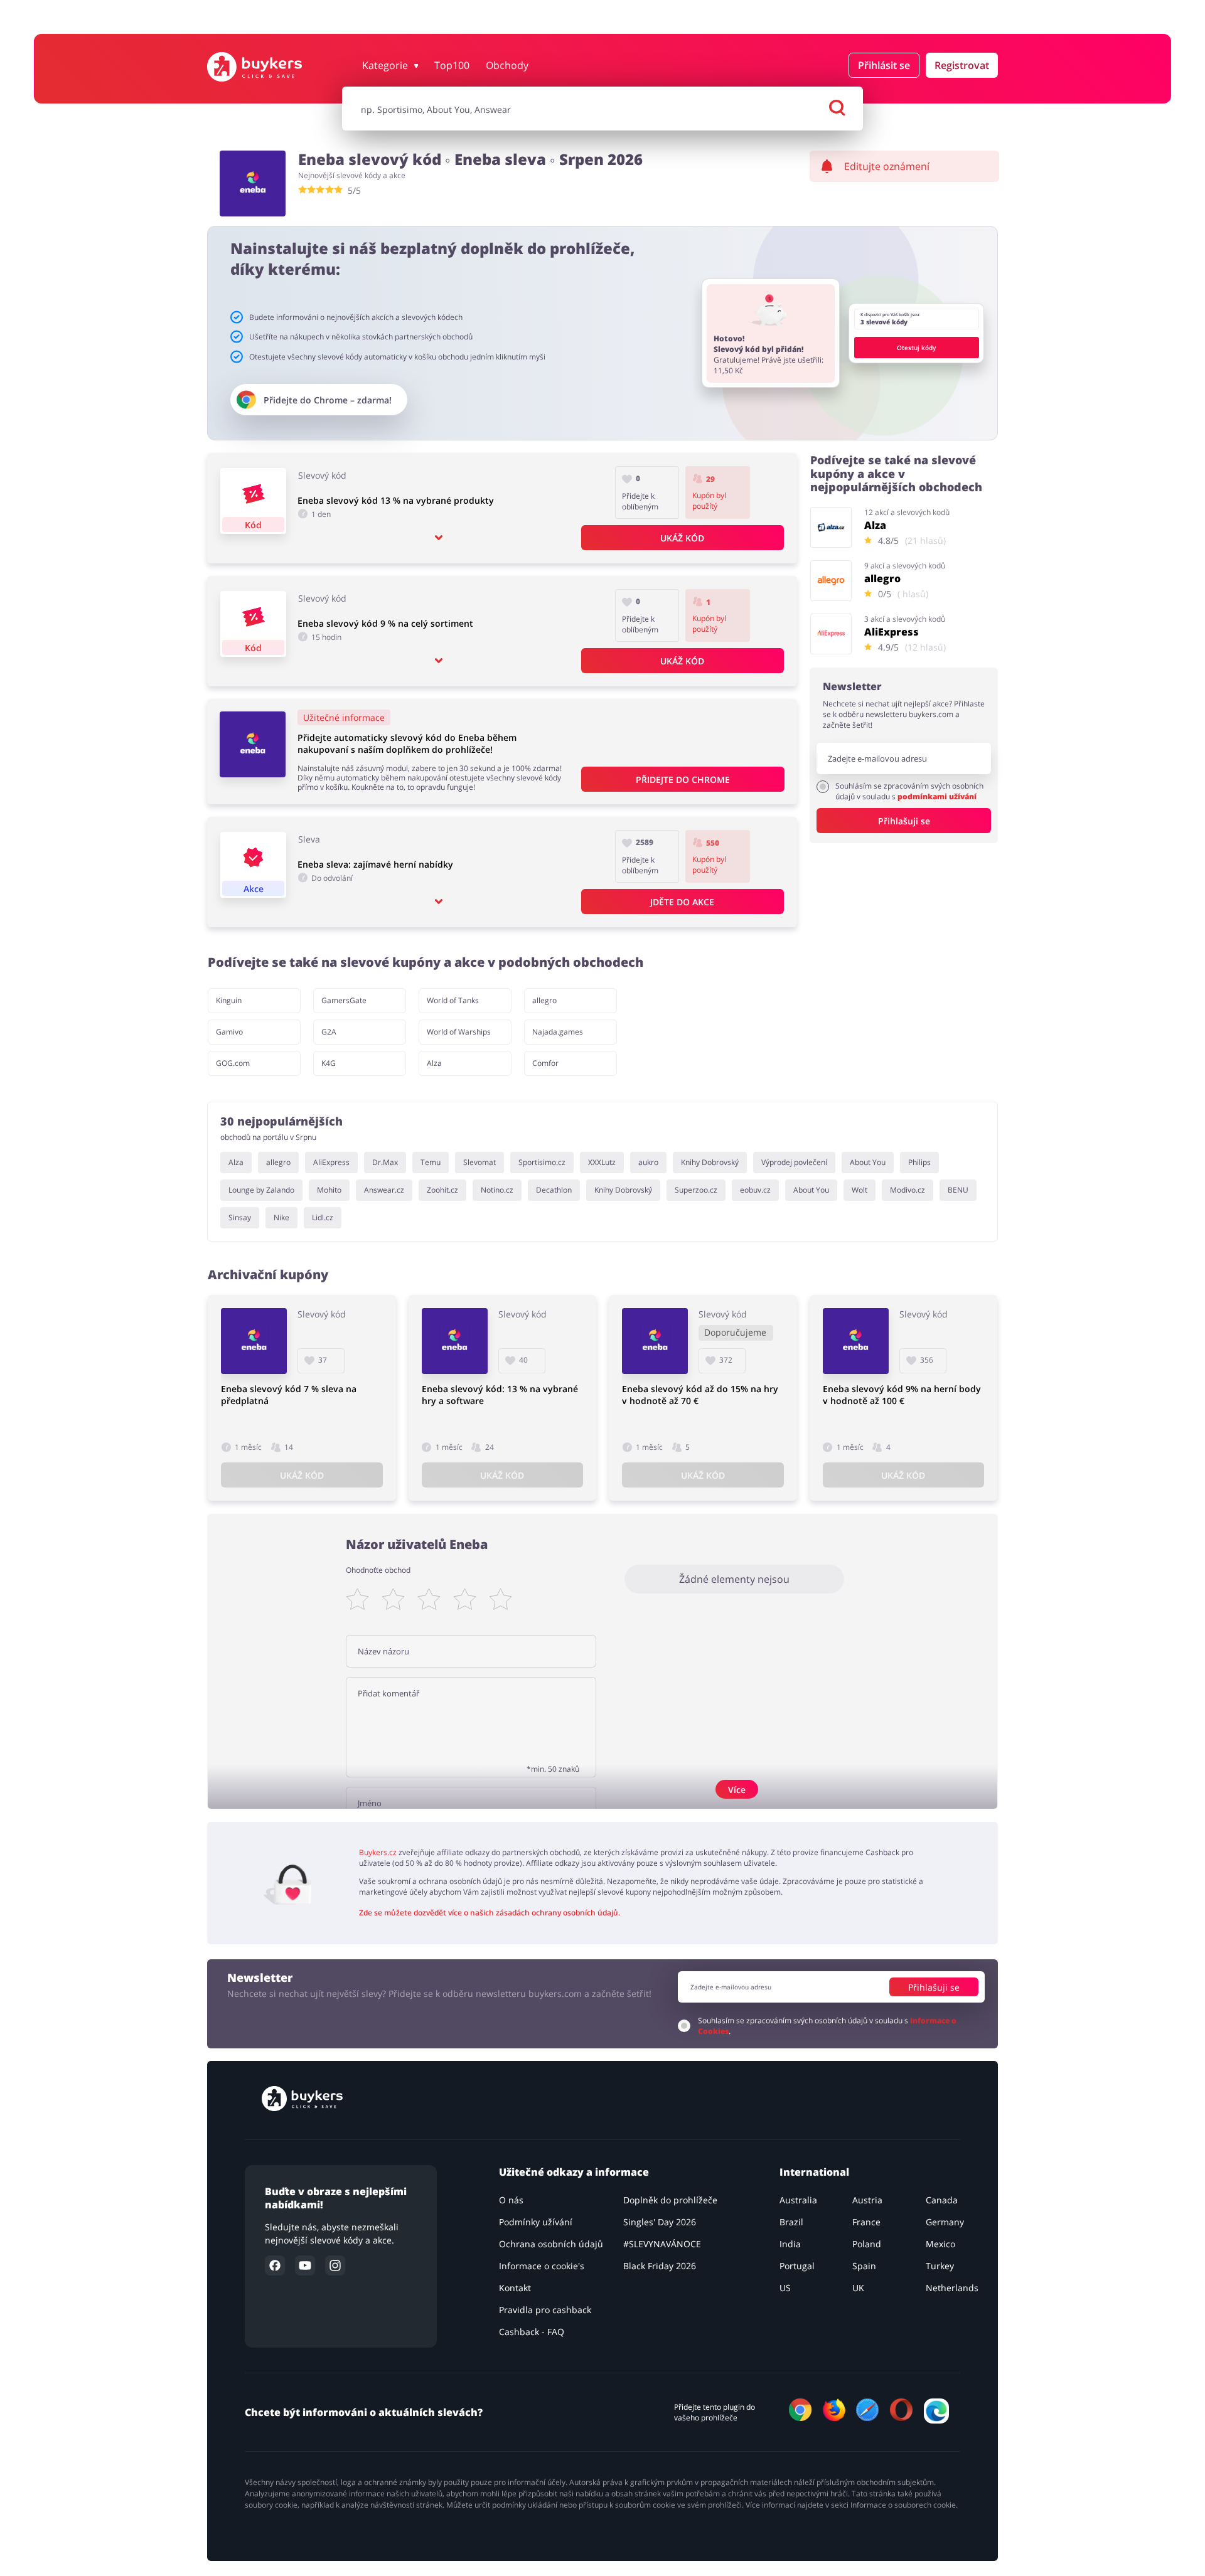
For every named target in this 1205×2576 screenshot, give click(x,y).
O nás (511, 2200)
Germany (945, 2222)
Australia (798, 2200)
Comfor (545, 1063)
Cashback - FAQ (532, 2332)
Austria (867, 2200)
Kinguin (229, 1000)
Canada (942, 2200)
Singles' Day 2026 (660, 2222)
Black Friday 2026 (660, 2266)
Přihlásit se (884, 65)
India (790, 2244)
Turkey (940, 2266)
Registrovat (962, 65)
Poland (867, 2244)
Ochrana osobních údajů (551, 2244)
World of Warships (459, 1032)
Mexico (940, 2244)
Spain (864, 2266)
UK (858, 2288)
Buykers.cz (378, 1852)
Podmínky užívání (536, 2222)
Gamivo (229, 1032)
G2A (329, 1032)
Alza (434, 1063)
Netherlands (952, 2288)
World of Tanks (453, 1000)
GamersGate (344, 1000)
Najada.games (558, 1032)
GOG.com (233, 1063)
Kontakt (515, 2288)
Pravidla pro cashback (545, 2310)
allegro (544, 1000)
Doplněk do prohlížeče (670, 2200)
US (785, 2288)
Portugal (797, 2266)
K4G (329, 1063)
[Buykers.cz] (268, 67)
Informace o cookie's (542, 2266)
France (866, 2222)
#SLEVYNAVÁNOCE (662, 2244)
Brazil (791, 2222)
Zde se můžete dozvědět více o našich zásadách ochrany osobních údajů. (490, 1913)
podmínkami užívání (937, 796)
